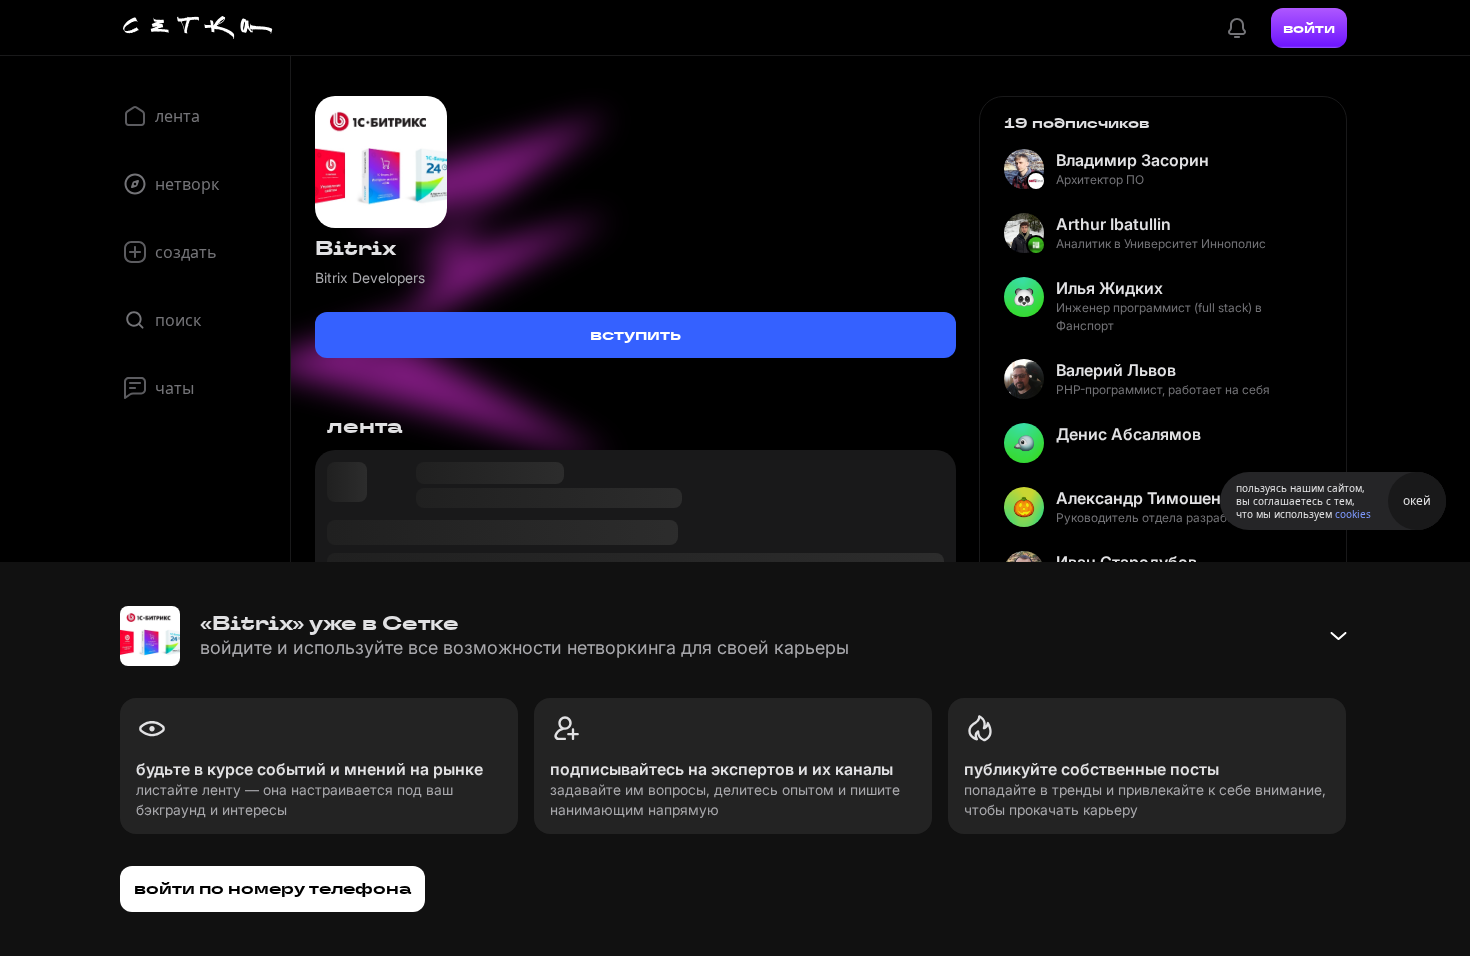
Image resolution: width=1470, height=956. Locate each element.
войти (1309, 28)
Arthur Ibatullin (1113, 224)
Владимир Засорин (1132, 160)
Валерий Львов (1116, 370)
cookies (1353, 514)
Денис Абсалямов (1128, 434)
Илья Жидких (1109, 288)
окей (1417, 500)
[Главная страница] (198, 28)
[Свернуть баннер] (1338, 636)
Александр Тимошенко (1148, 498)
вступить (635, 334)
